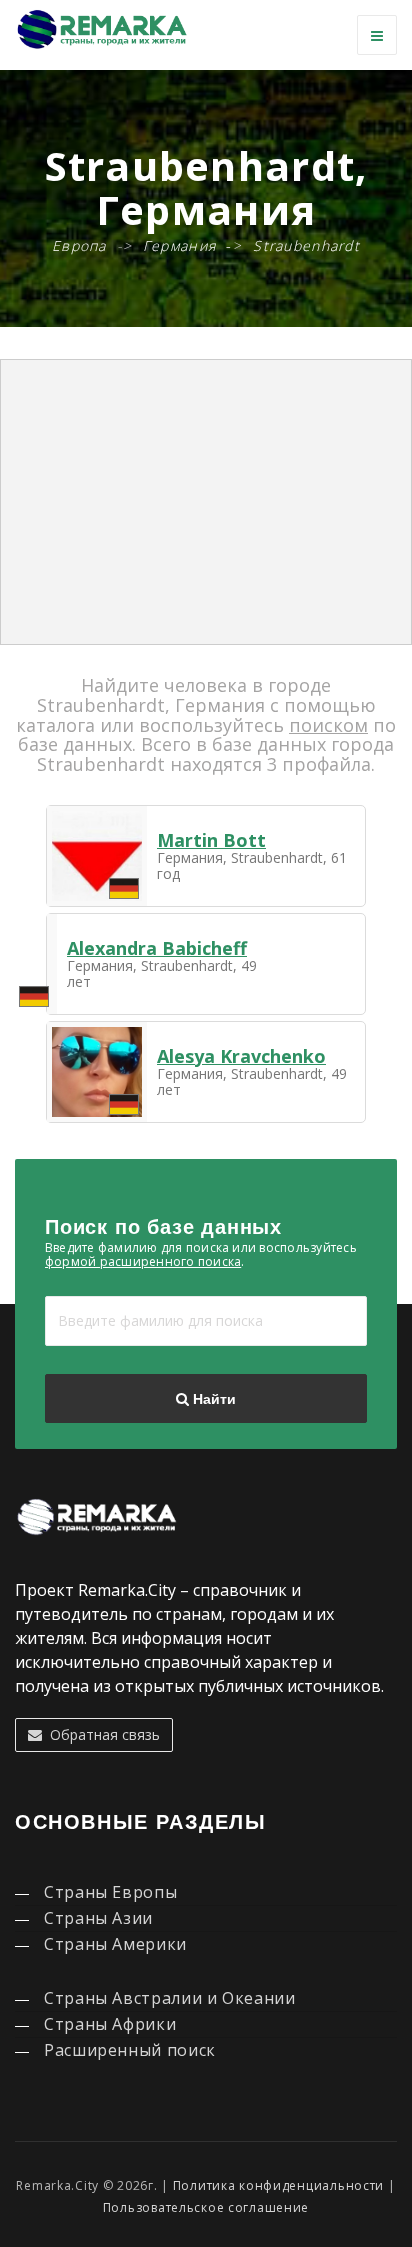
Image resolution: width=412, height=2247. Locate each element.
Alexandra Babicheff (157, 948)
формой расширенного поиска (143, 1261)
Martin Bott (211, 840)
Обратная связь (101, 1734)
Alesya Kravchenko (241, 1056)
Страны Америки (115, 1944)
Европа (79, 245)
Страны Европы (110, 1892)
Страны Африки (110, 2024)
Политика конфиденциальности (278, 2185)
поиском (328, 725)
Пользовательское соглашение (206, 2207)
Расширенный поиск (130, 2050)
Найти (212, 1399)
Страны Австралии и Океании (170, 1998)
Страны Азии (98, 1918)
